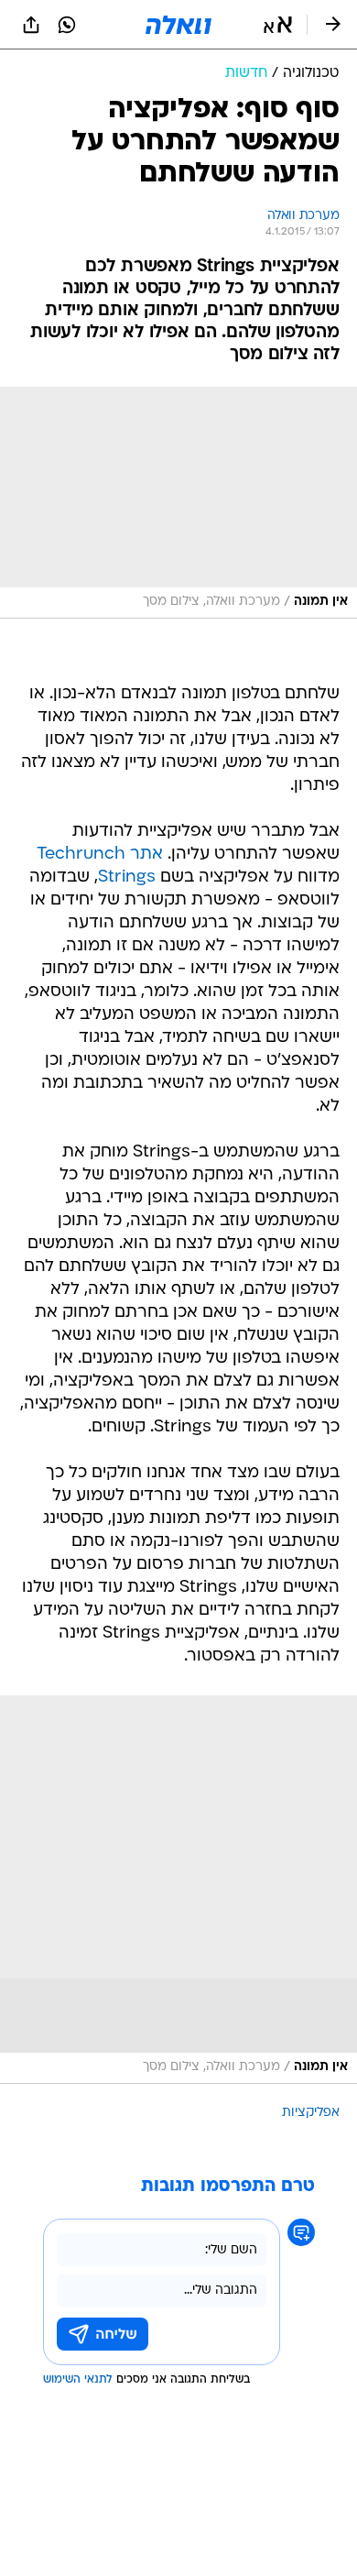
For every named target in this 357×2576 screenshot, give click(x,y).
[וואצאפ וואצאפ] (67, 25)
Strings (127, 877)
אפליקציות (311, 2113)
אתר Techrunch (100, 855)
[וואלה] (178, 25)
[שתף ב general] (31, 25)
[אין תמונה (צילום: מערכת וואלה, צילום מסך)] (178, 503)
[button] (278, 25)
